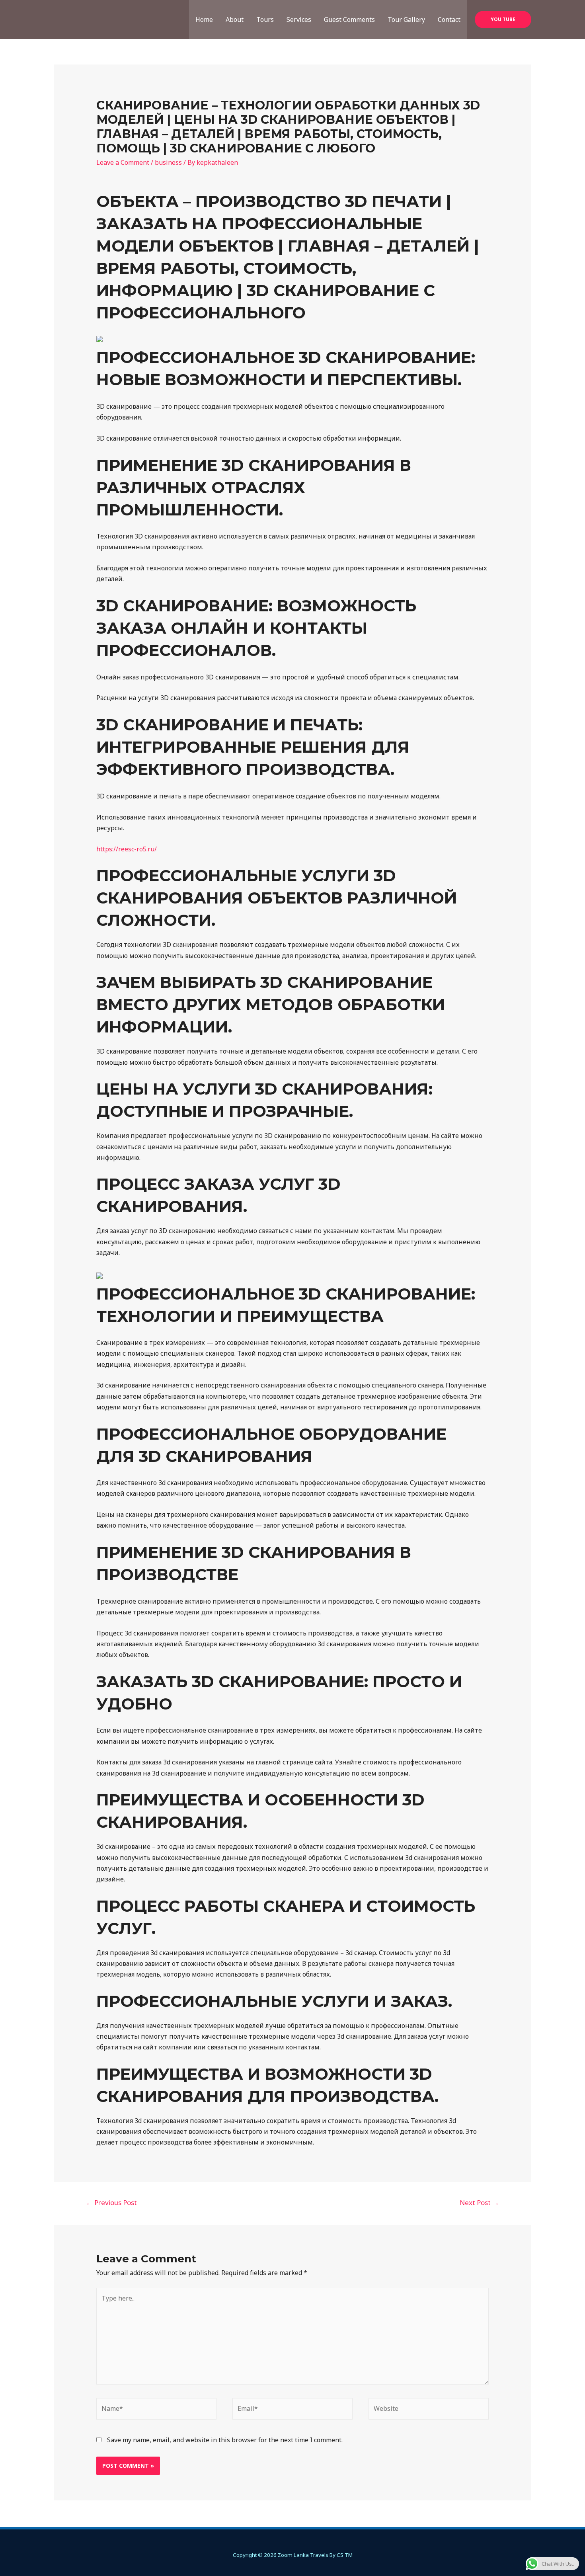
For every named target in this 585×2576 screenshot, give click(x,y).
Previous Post (111, 2202)
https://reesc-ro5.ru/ (127, 849)
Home (204, 20)
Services (299, 20)
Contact (449, 20)
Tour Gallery (406, 20)
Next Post (479, 2202)
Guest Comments (349, 20)
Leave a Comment (123, 162)
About (235, 20)
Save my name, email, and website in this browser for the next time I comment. (225, 2440)
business (168, 162)
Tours (265, 20)
